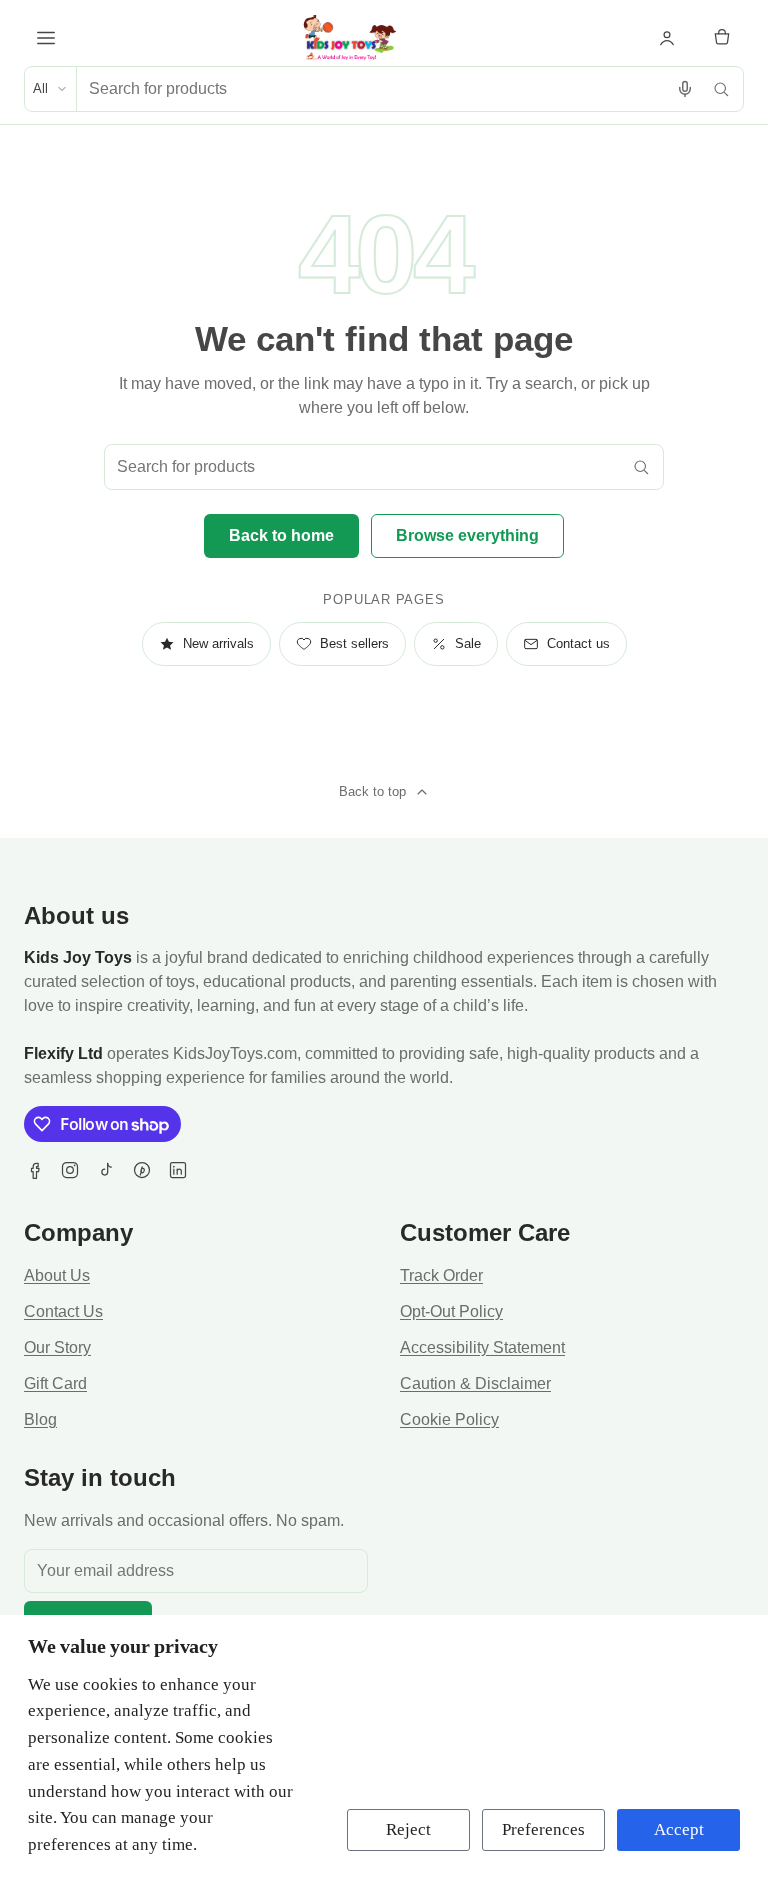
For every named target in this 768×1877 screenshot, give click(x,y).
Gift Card (55, 1383)
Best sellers (354, 643)
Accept (679, 1829)
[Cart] (722, 38)
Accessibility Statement (482, 1347)
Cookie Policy (449, 1419)
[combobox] (372, 89)
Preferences (543, 1829)
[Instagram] (70, 1170)
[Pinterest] (142, 1170)
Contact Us (63, 1311)
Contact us (578, 643)
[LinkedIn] (178, 1170)
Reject (408, 1829)
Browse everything (467, 535)
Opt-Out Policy (451, 1311)
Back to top (372, 791)
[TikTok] (106, 1170)
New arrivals (218, 643)
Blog (40, 1419)
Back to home (281, 535)
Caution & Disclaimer (475, 1383)
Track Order (441, 1275)
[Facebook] (34, 1170)
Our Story (57, 1347)
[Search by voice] (685, 89)
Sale (468, 643)
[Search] (721, 89)
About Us (57, 1275)
